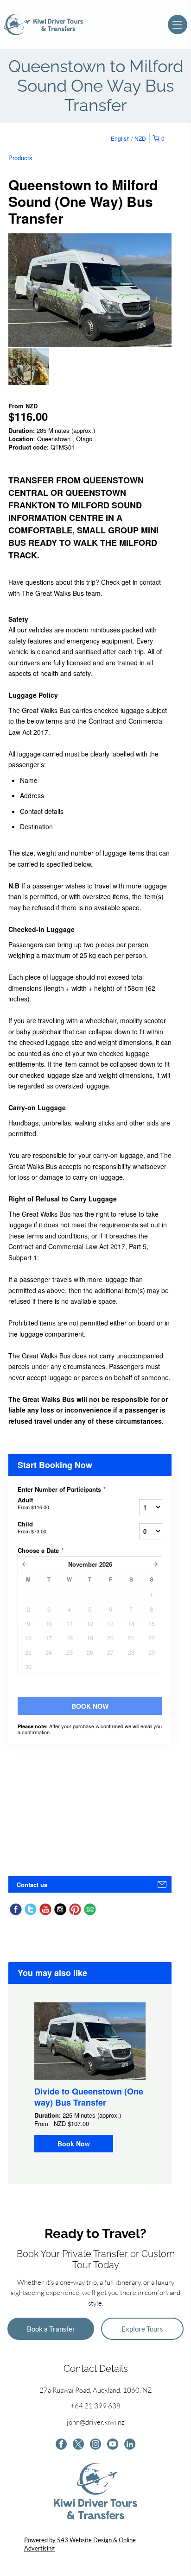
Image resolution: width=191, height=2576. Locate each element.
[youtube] (113, 2445)
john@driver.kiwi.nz (96, 2422)
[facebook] (61, 2445)
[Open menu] (178, 25)
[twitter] (78, 2445)
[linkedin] (130, 2445)
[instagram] (95, 2445)
